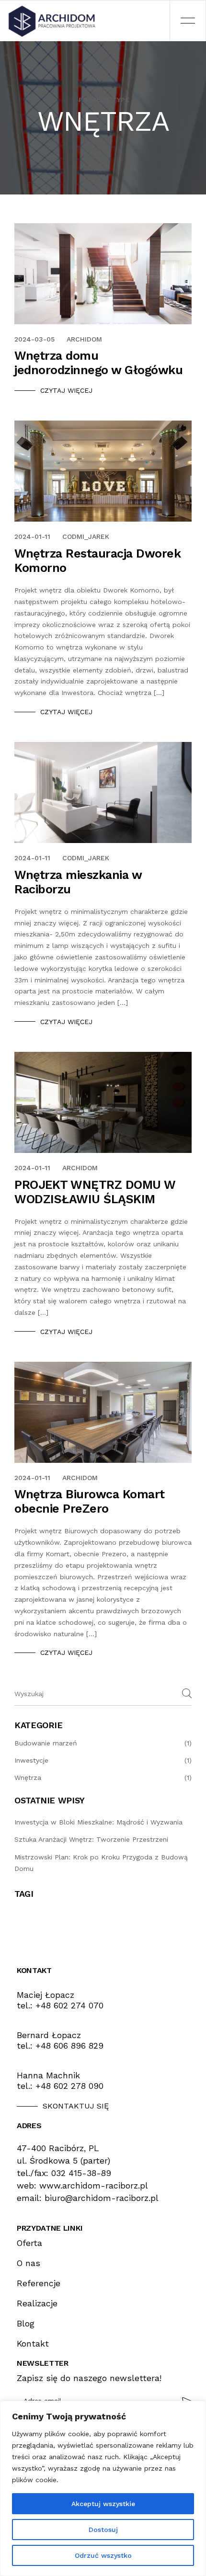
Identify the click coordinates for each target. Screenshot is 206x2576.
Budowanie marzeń (46, 1743)
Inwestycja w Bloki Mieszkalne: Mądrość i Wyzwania (98, 1822)
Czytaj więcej (66, 390)
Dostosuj (103, 2530)
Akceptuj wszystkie (103, 2504)
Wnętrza (28, 1778)
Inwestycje (31, 1760)
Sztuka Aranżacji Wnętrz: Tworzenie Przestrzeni (91, 1839)
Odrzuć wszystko (103, 2555)
